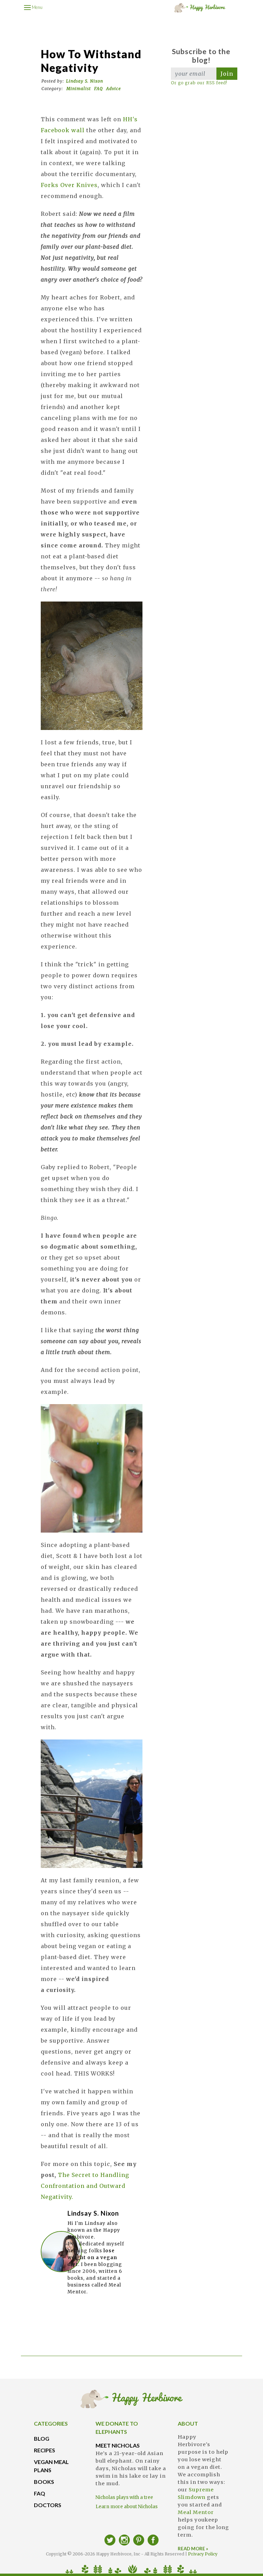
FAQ (98, 89)
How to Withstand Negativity (91, 61)
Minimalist (79, 89)
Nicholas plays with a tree (124, 2497)
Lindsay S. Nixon (85, 81)
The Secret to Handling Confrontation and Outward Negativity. (85, 2186)
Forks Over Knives (69, 185)
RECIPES (45, 2450)
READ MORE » (193, 2549)
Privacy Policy (203, 2554)
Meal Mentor (196, 2512)
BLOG (42, 2438)
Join (227, 74)
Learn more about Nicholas (127, 2507)
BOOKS (44, 2482)
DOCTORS (48, 2505)
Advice (114, 89)
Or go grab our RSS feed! (199, 83)
